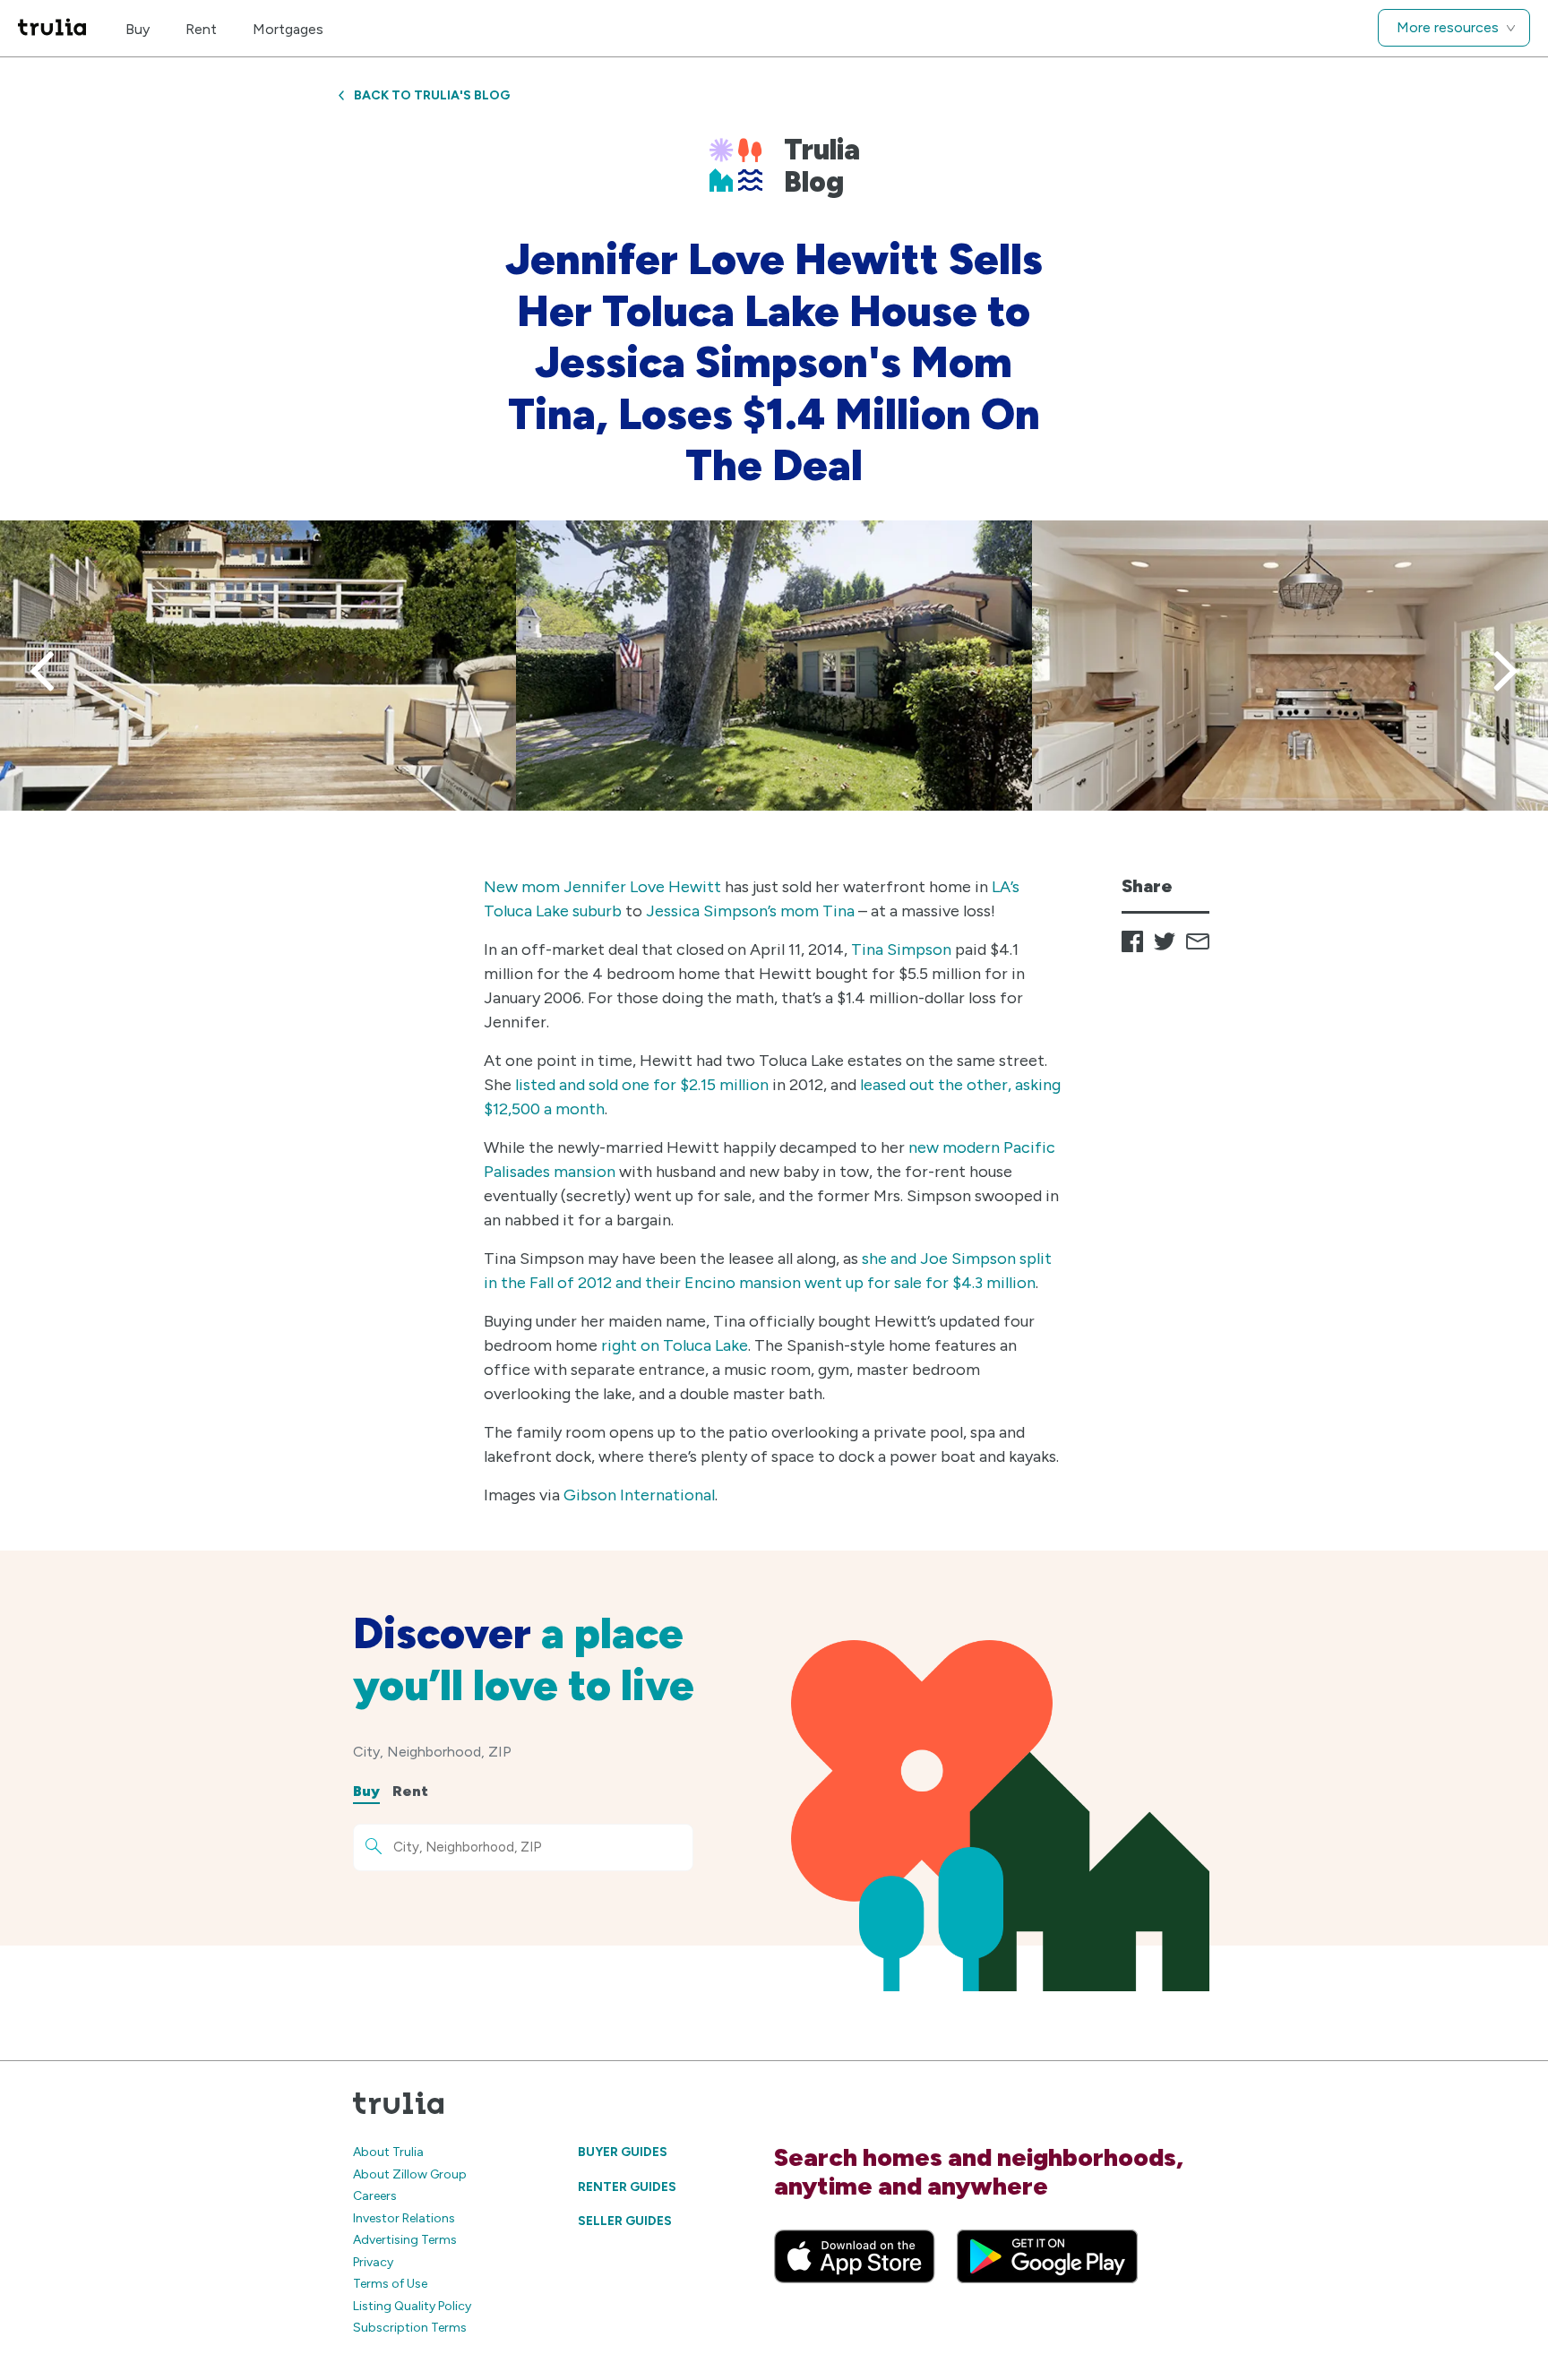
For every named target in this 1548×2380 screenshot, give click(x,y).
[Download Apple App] (855, 2256)
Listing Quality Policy (412, 2306)
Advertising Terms (405, 2240)
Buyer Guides (623, 2152)
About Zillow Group (410, 2174)
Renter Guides (627, 2187)
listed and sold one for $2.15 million (642, 1085)
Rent (201, 29)
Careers (375, 2196)
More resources (1448, 27)
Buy (138, 29)
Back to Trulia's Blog (432, 95)
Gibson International (639, 1495)
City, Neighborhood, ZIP (432, 1752)
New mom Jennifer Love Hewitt (602, 887)
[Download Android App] (1047, 2256)
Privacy (373, 2262)
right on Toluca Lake (675, 1345)
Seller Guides (625, 2221)
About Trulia (388, 2152)
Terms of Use (390, 2284)
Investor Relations (404, 2218)
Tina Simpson (901, 949)
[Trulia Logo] (52, 28)
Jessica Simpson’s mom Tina (750, 911)
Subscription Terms (410, 2328)
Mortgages (288, 29)
